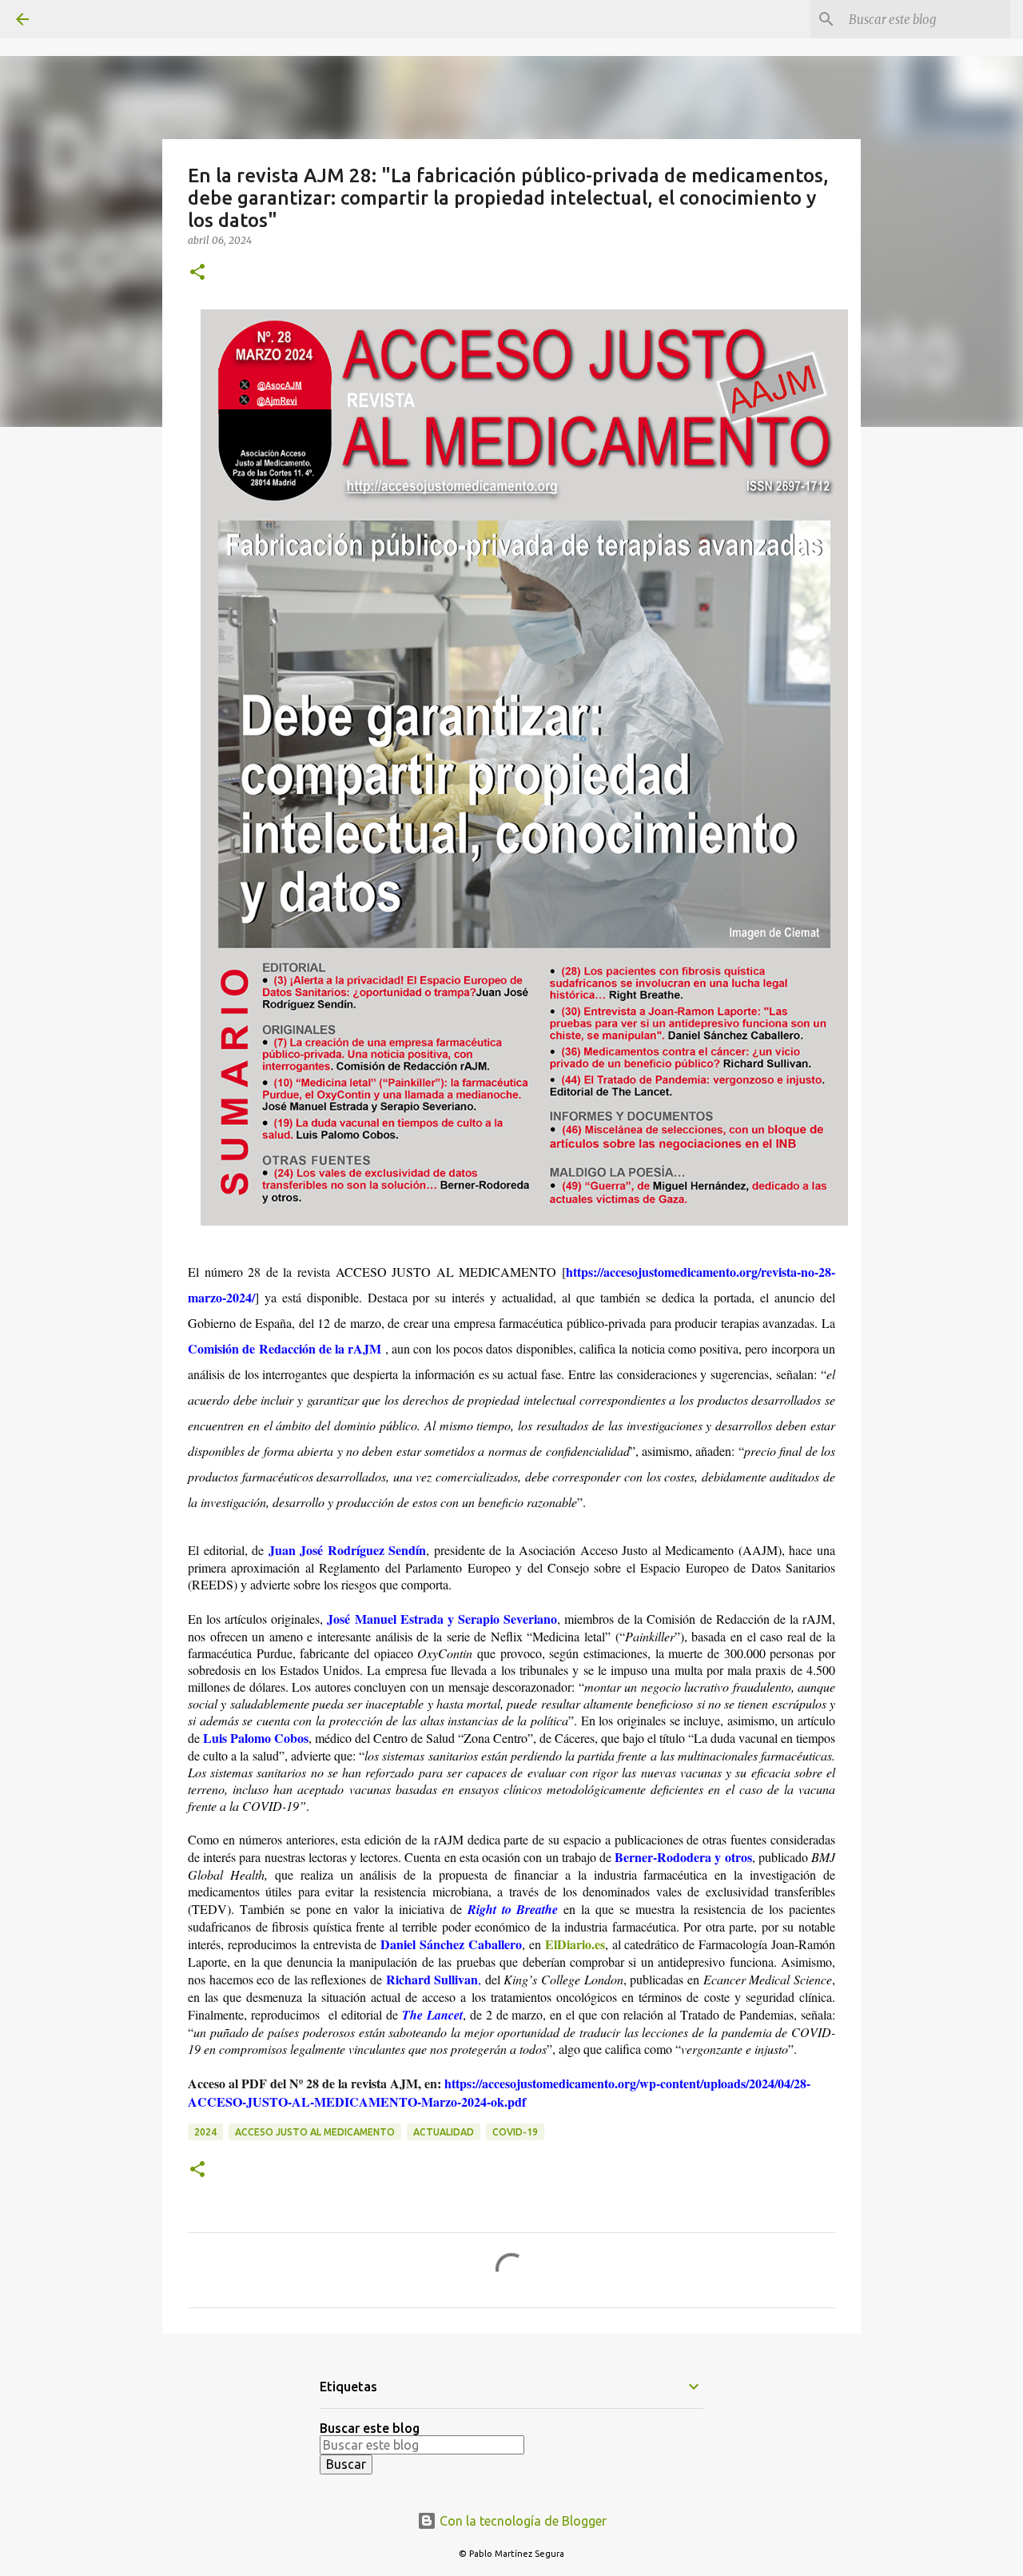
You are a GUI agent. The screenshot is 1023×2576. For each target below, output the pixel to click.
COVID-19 (515, 2132)
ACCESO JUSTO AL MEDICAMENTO (315, 2132)
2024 (205, 2132)
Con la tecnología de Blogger (521, 2521)
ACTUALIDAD (444, 2132)
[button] (197, 273)
